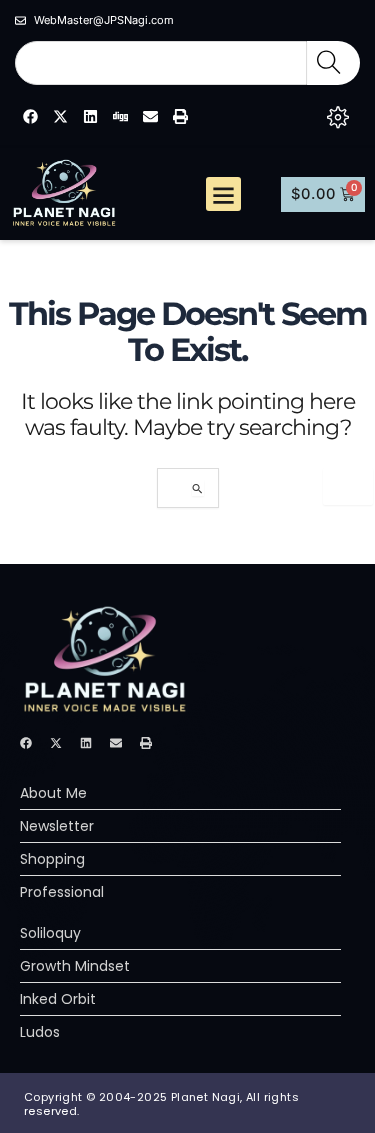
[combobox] (161, 63)
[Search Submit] (198, 488)
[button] (223, 194)
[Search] (333, 63)
